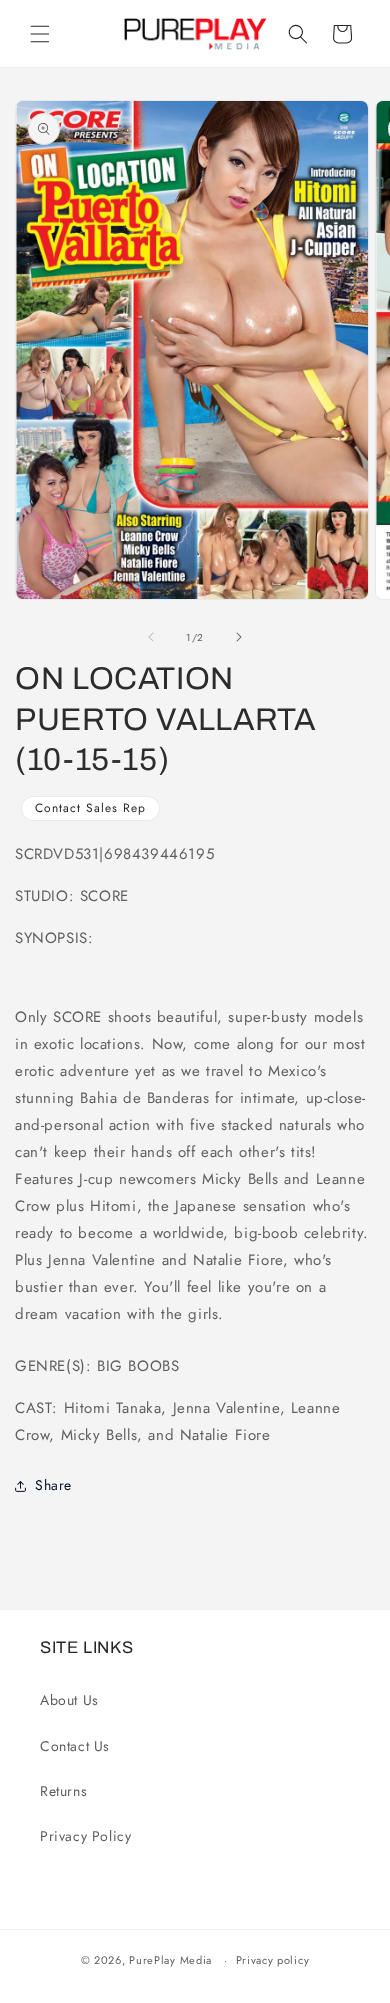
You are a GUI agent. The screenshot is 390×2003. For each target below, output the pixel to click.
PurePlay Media (170, 1960)
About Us (69, 1700)
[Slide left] (151, 637)
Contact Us (75, 1746)
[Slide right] (239, 637)
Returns (63, 1791)
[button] (40, 34)
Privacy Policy (85, 1836)
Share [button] (53, 1485)
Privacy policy (273, 1960)
